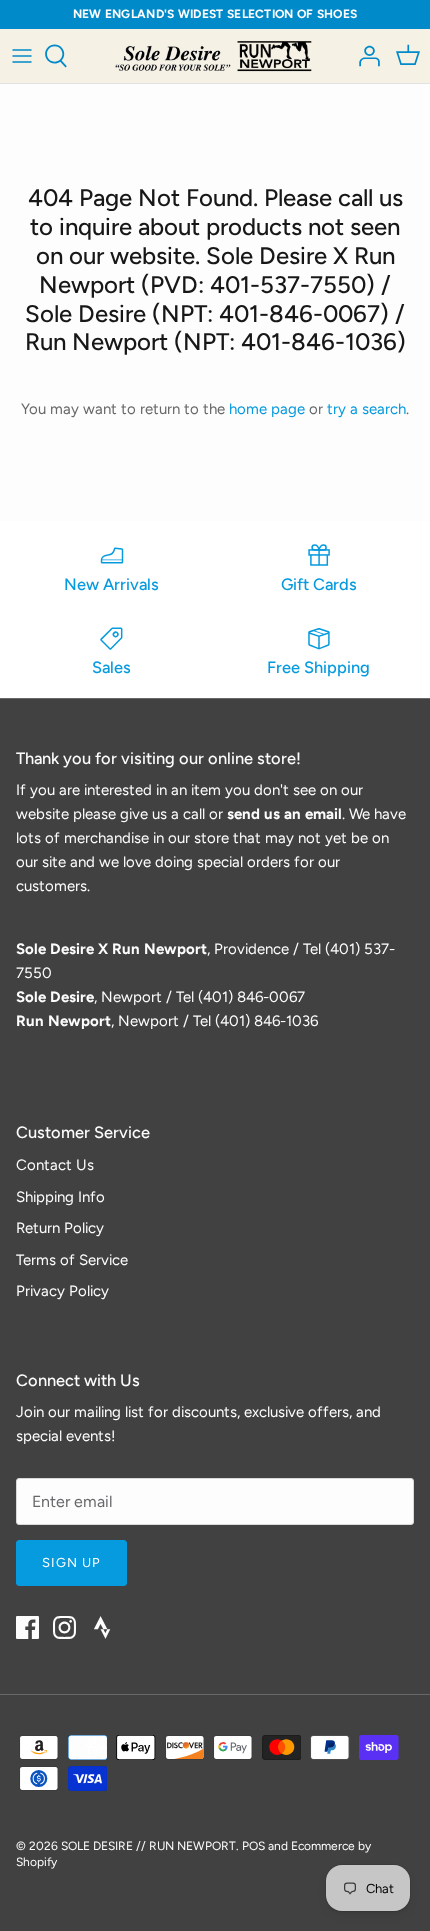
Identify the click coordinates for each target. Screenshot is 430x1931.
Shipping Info (60, 1197)
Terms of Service (72, 1260)
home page (267, 409)
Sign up (71, 1562)
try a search (366, 409)
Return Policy (60, 1228)
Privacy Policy (62, 1291)
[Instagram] (64, 1627)
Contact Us (55, 1165)
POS (253, 1846)
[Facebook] (27, 1627)
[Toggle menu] (22, 56)
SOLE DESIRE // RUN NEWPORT (148, 1846)
